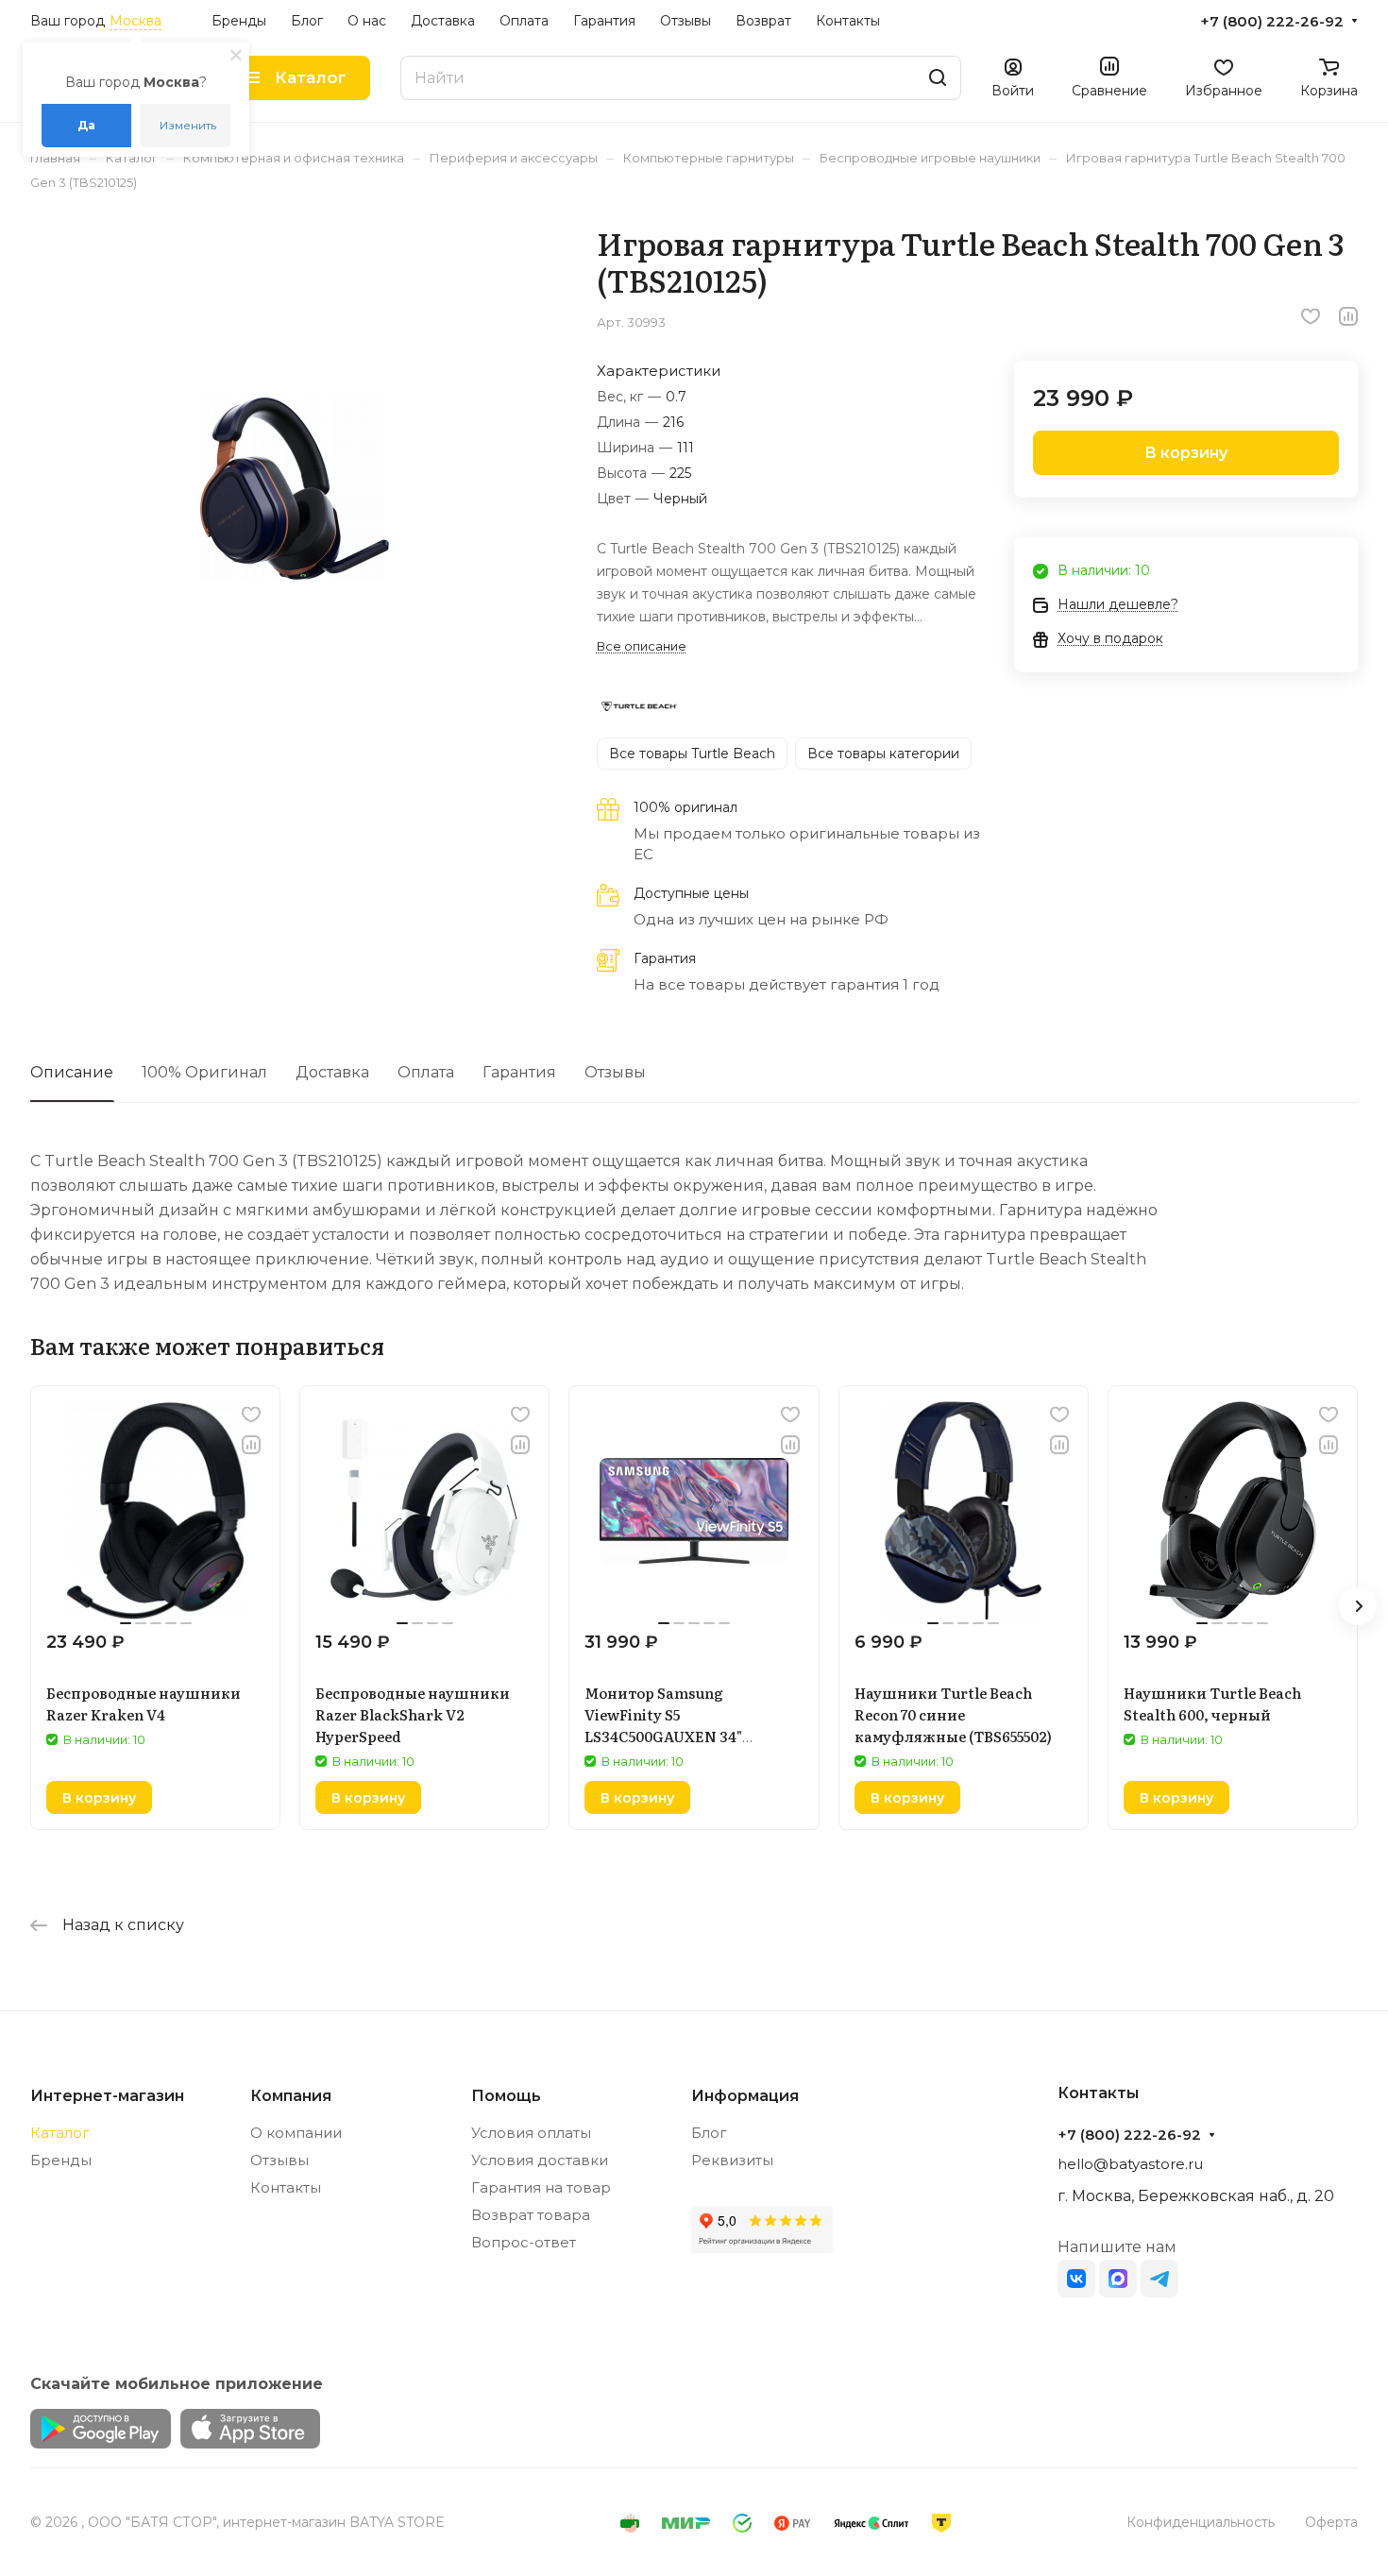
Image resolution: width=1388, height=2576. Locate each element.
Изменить (188, 125)
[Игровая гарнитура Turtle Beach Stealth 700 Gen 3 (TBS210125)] (294, 489)
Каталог (60, 2133)
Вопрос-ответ (524, 2242)
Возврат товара (531, 2215)
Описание (72, 1072)
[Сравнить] (1348, 316)
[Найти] (938, 78)
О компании (296, 2133)
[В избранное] (1311, 316)
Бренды (61, 2160)
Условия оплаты (531, 2133)
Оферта (1331, 2522)
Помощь (506, 2096)
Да (86, 125)
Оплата (426, 1072)
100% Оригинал (204, 1072)
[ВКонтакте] (1076, 2279)
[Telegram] (1159, 2279)
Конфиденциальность (1201, 2522)
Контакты (286, 2187)
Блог (709, 2133)
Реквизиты (732, 2160)
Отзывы (615, 1072)
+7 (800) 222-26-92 (1272, 22)
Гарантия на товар (541, 2187)
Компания (291, 2096)
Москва (135, 21)
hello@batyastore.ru (1130, 2164)
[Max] (1118, 2279)
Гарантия (519, 1072)
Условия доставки (540, 2160)
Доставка (332, 1072)
